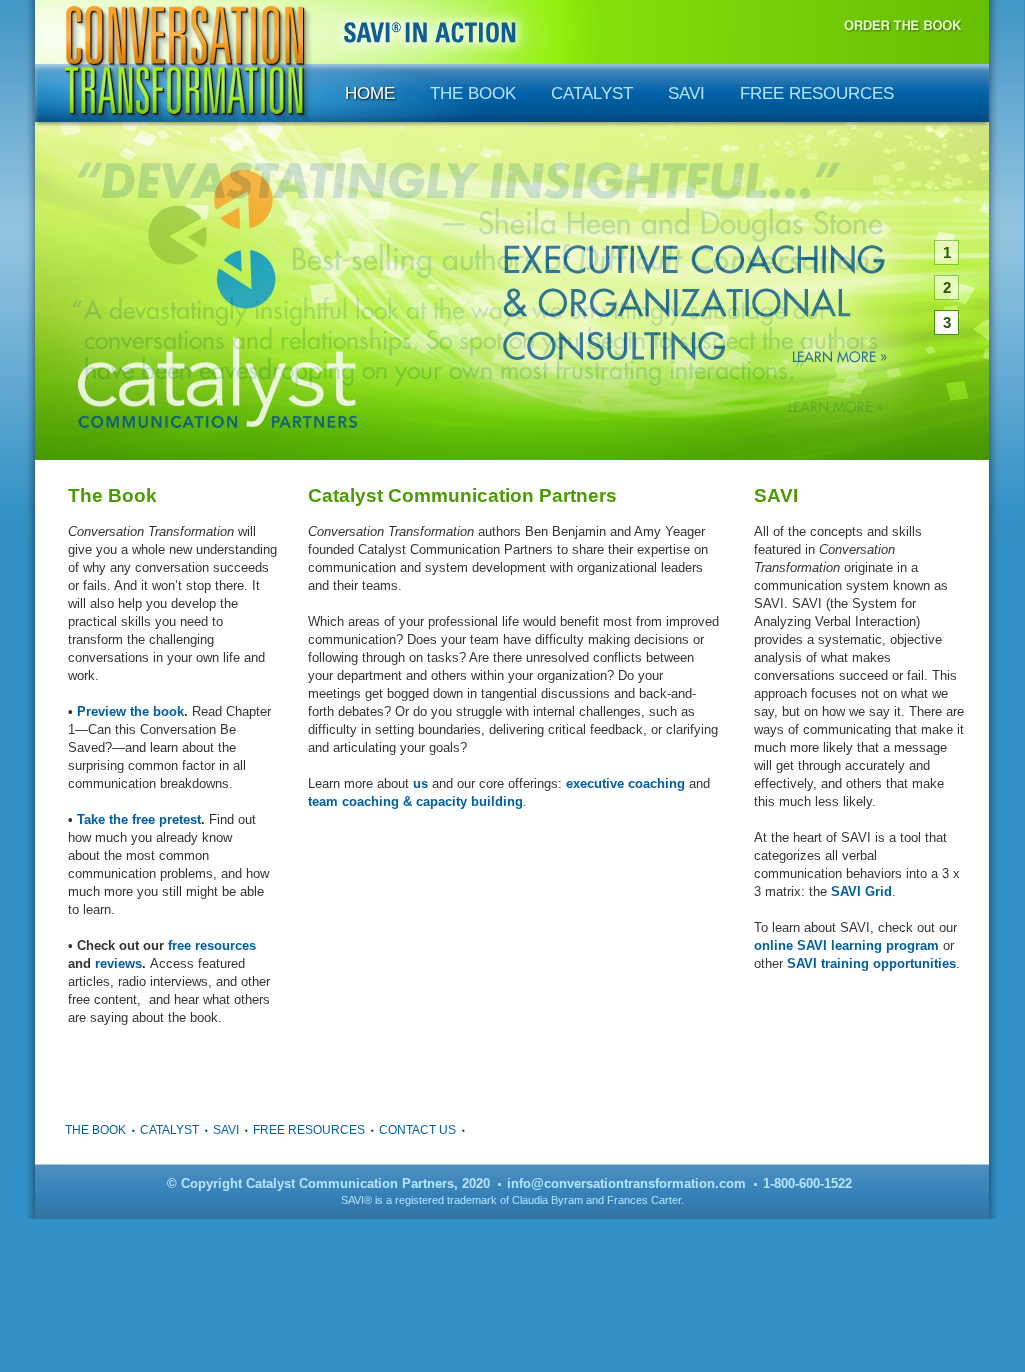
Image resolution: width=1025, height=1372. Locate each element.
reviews (118, 963)
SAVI (686, 93)
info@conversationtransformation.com (626, 1183)
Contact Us (417, 1130)
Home (370, 93)
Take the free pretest (139, 819)
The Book (473, 93)
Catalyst (592, 93)
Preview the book (130, 711)
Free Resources (817, 93)
